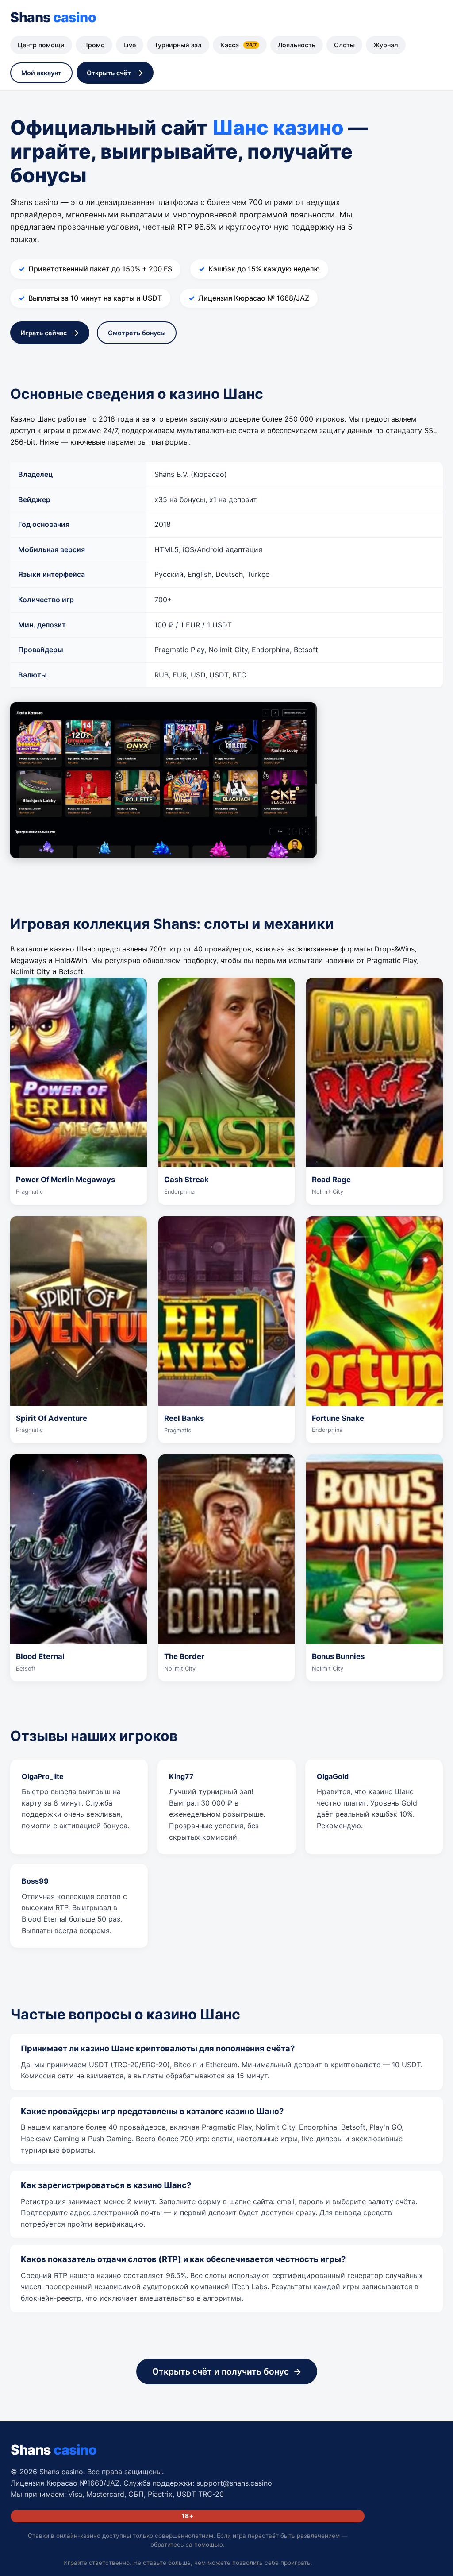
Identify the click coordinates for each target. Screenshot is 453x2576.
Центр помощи (41, 45)
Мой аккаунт (41, 73)
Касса (238, 45)
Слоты (344, 45)
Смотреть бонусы (137, 333)
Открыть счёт (109, 73)
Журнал (386, 45)
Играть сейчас (44, 333)
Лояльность (297, 45)
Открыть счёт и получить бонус (221, 2371)
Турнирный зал (178, 45)
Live (130, 45)
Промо (94, 45)
